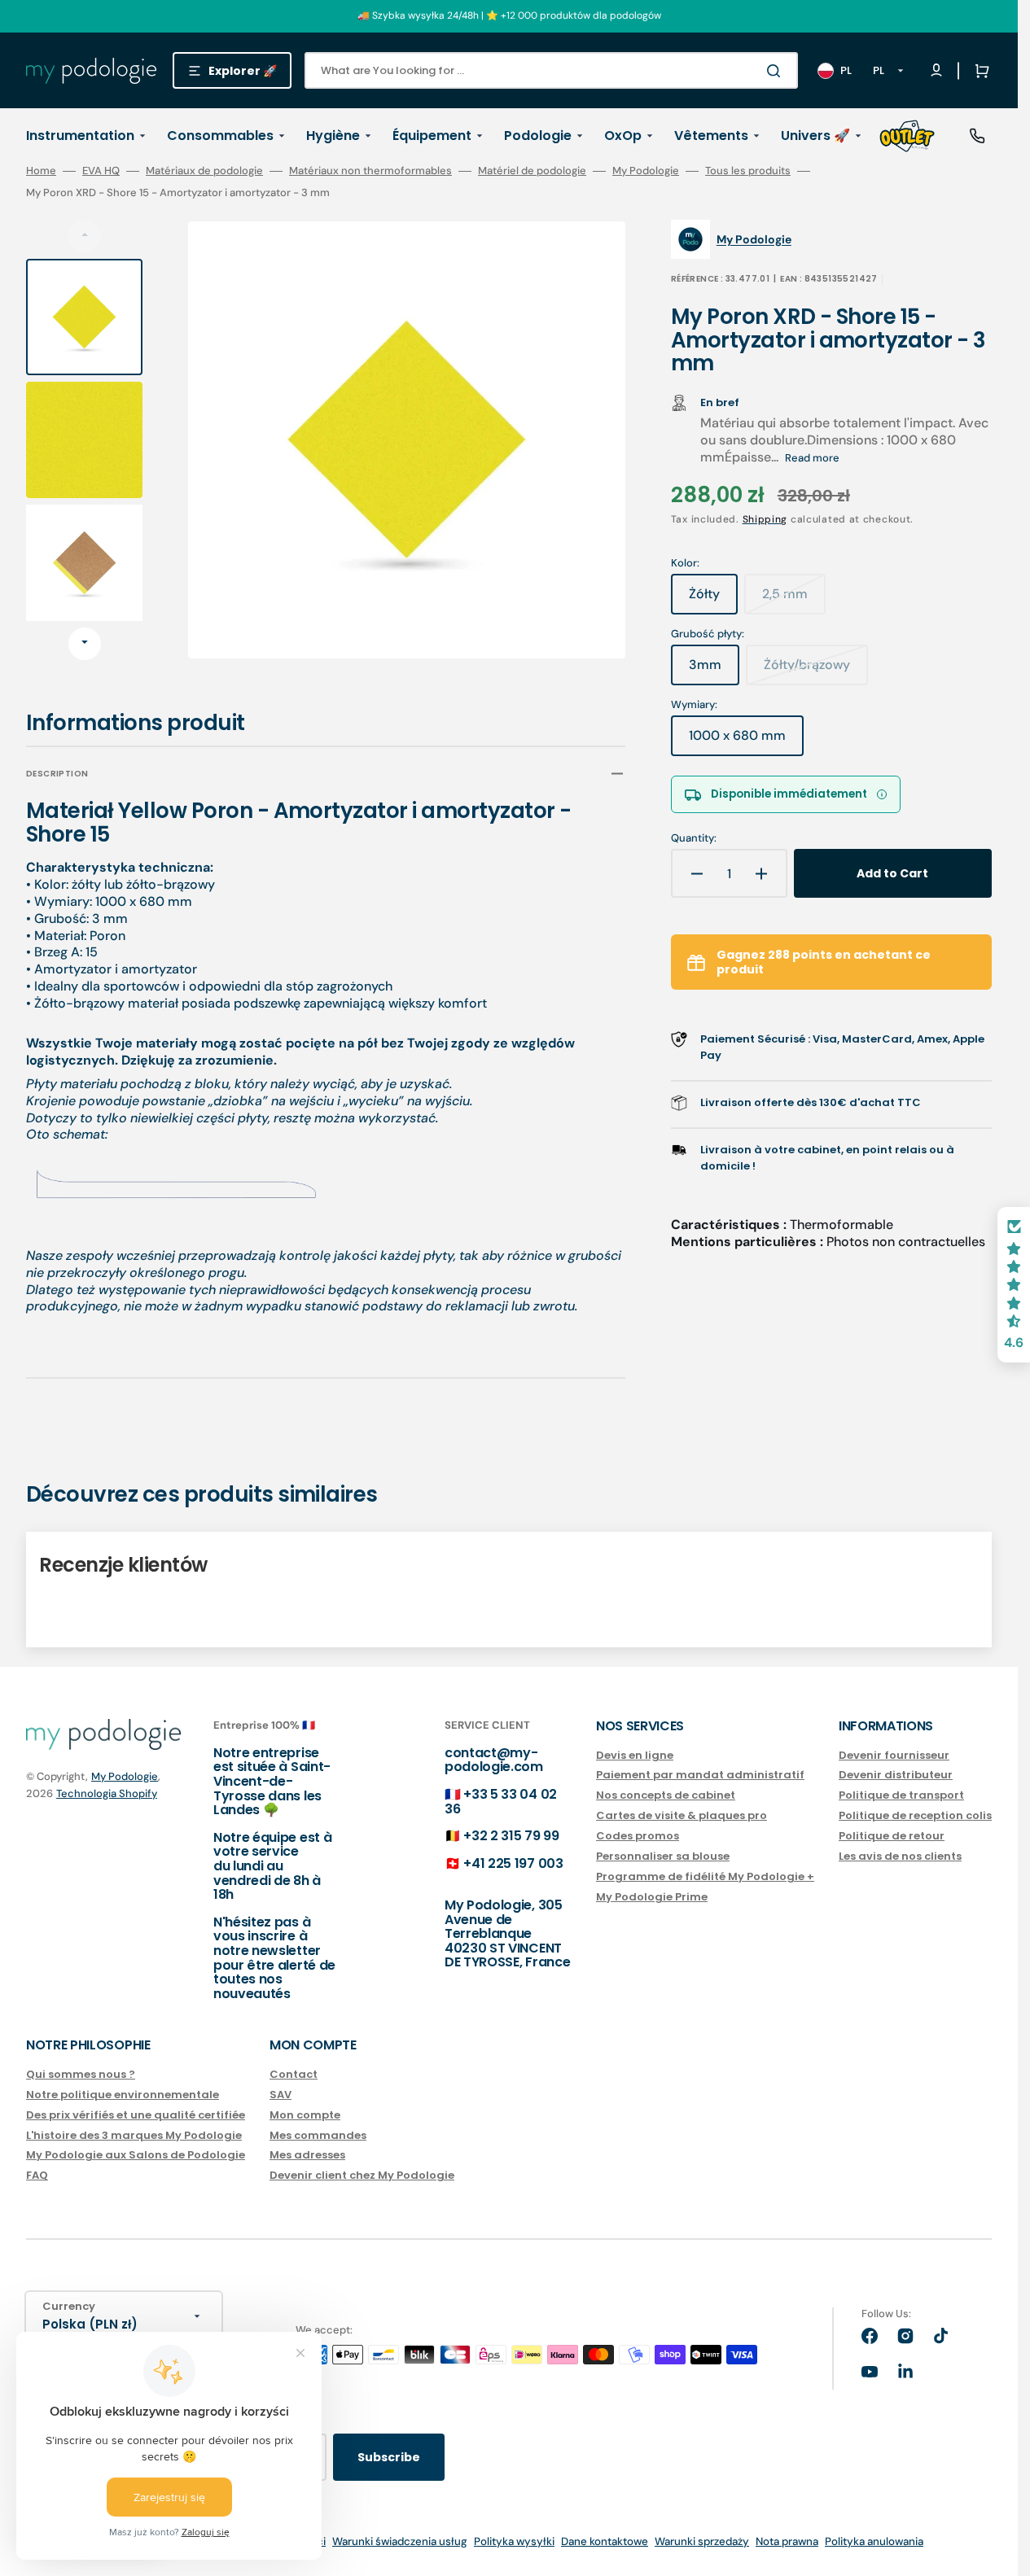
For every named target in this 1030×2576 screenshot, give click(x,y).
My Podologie (646, 171)
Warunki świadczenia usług (400, 2541)
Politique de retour (892, 1836)
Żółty (713, 600)
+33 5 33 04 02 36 (501, 1802)
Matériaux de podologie (204, 171)
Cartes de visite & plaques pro (682, 1815)
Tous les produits (748, 171)
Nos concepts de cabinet (666, 1795)
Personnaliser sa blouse (663, 1856)
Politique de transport (901, 1795)
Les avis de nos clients (900, 1856)
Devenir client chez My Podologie (362, 2175)
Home (41, 171)
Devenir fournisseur (894, 1756)
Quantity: (694, 838)
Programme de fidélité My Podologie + (705, 1876)
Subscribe (389, 2457)
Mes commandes (318, 2135)
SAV (281, 2095)
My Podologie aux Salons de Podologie (136, 2155)
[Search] (777, 71)
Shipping (765, 519)
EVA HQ (101, 171)
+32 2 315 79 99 (511, 1836)
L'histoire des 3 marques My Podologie (134, 2135)
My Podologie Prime (652, 1897)
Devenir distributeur (896, 1775)
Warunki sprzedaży (702, 2541)
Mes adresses (307, 2155)
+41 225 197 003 (513, 1863)
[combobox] (551, 70)
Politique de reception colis (915, 1815)
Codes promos (638, 1836)
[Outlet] (907, 136)
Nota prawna (787, 2541)
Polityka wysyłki (514, 2541)
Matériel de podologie (532, 171)
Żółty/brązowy (816, 671)
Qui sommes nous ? (81, 2075)
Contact (294, 2075)
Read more (812, 458)
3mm (714, 671)
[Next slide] (85, 644)
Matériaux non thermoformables (370, 171)
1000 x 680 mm (746, 741)
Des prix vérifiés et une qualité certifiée (136, 2115)
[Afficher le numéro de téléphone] (977, 136)
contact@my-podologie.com (494, 1760)
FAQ (37, 2175)
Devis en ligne (635, 1756)
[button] (979, 71)
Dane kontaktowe (605, 2541)
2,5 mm (794, 600)
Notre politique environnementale (123, 2095)
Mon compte (305, 2115)
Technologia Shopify (107, 1793)
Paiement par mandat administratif (700, 1775)
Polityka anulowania (874, 2541)
